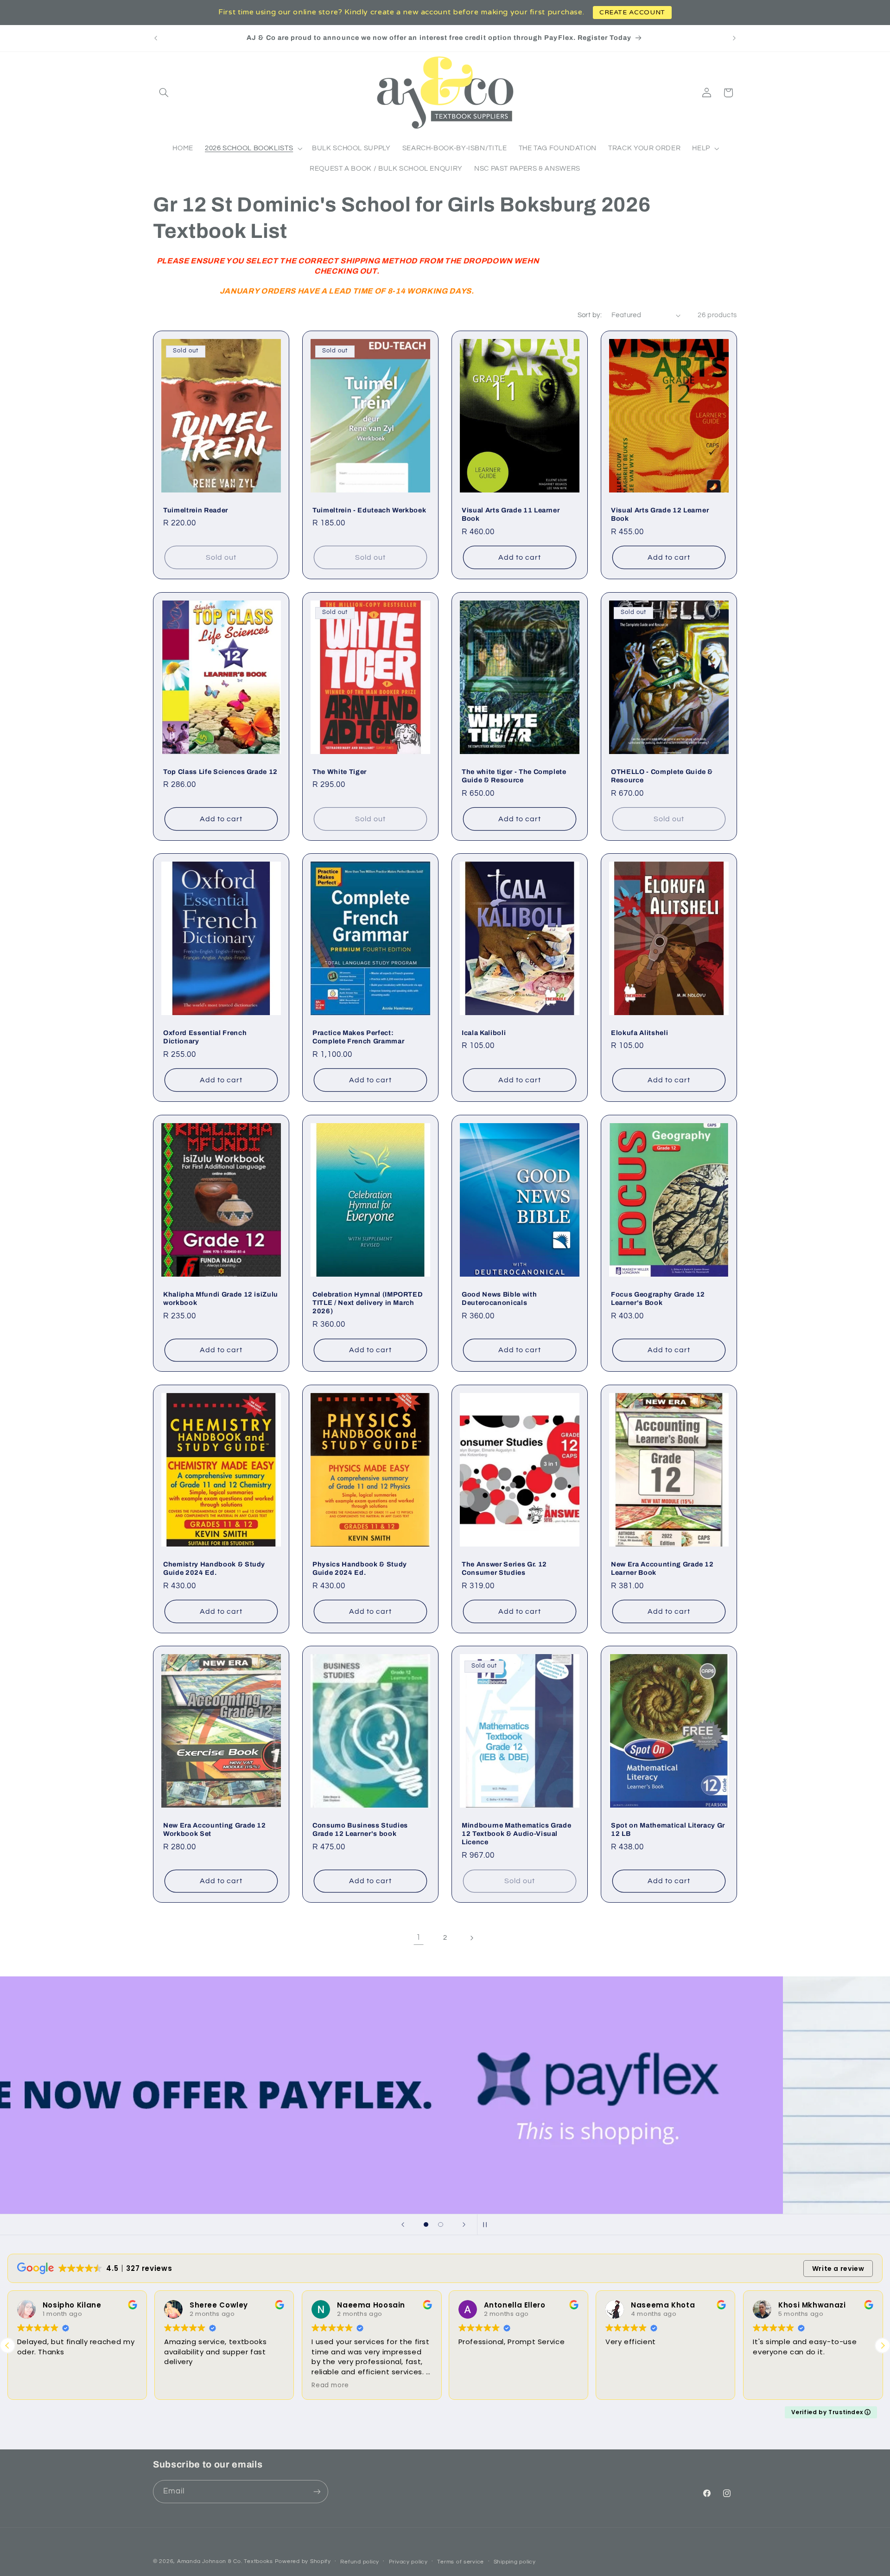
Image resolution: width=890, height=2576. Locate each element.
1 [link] (419, 1937)
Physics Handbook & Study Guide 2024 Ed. (360, 1568)
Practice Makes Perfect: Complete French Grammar (358, 1037)
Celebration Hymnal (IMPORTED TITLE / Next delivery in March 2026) (368, 1302)
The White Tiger (340, 771)
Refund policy (360, 2562)
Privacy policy (408, 2562)
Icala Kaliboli (484, 1033)
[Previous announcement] (156, 38)
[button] (164, 93)
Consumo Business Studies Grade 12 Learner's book (360, 1829)
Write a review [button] (838, 2269)
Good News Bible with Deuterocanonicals (499, 1298)
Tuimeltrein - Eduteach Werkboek (369, 510)
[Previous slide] (403, 2224)
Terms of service (461, 2562)
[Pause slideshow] (487, 2224)
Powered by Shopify (303, 2561)
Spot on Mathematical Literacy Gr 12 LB (668, 1829)
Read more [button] (330, 2385)
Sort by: (590, 315)
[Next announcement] (734, 38)
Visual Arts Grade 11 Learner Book (511, 514)
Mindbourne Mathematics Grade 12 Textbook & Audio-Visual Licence (516, 1834)
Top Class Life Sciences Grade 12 (220, 771)
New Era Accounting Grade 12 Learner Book (662, 1568)
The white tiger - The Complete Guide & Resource (514, 775)
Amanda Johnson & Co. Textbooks (225, 2561)
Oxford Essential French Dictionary (205, 1037)
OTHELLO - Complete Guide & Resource (662, 775)
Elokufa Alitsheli (639, 1033)
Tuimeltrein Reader (196, 510)
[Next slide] (464, 2224)
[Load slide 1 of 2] (426, 2224)
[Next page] (471, 1938)
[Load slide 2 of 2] (441, 2224)
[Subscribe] (317, 2491)
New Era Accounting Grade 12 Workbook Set (215, 1829)
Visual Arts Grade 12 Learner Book (660, 514)
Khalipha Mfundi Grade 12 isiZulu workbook (221, 1298)
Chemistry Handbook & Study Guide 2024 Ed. (214, 1568)
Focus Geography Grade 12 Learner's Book (658, 1298)
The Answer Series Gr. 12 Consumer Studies (504, 1568)
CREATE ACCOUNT (632, 12)
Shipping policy (515, 2562)
